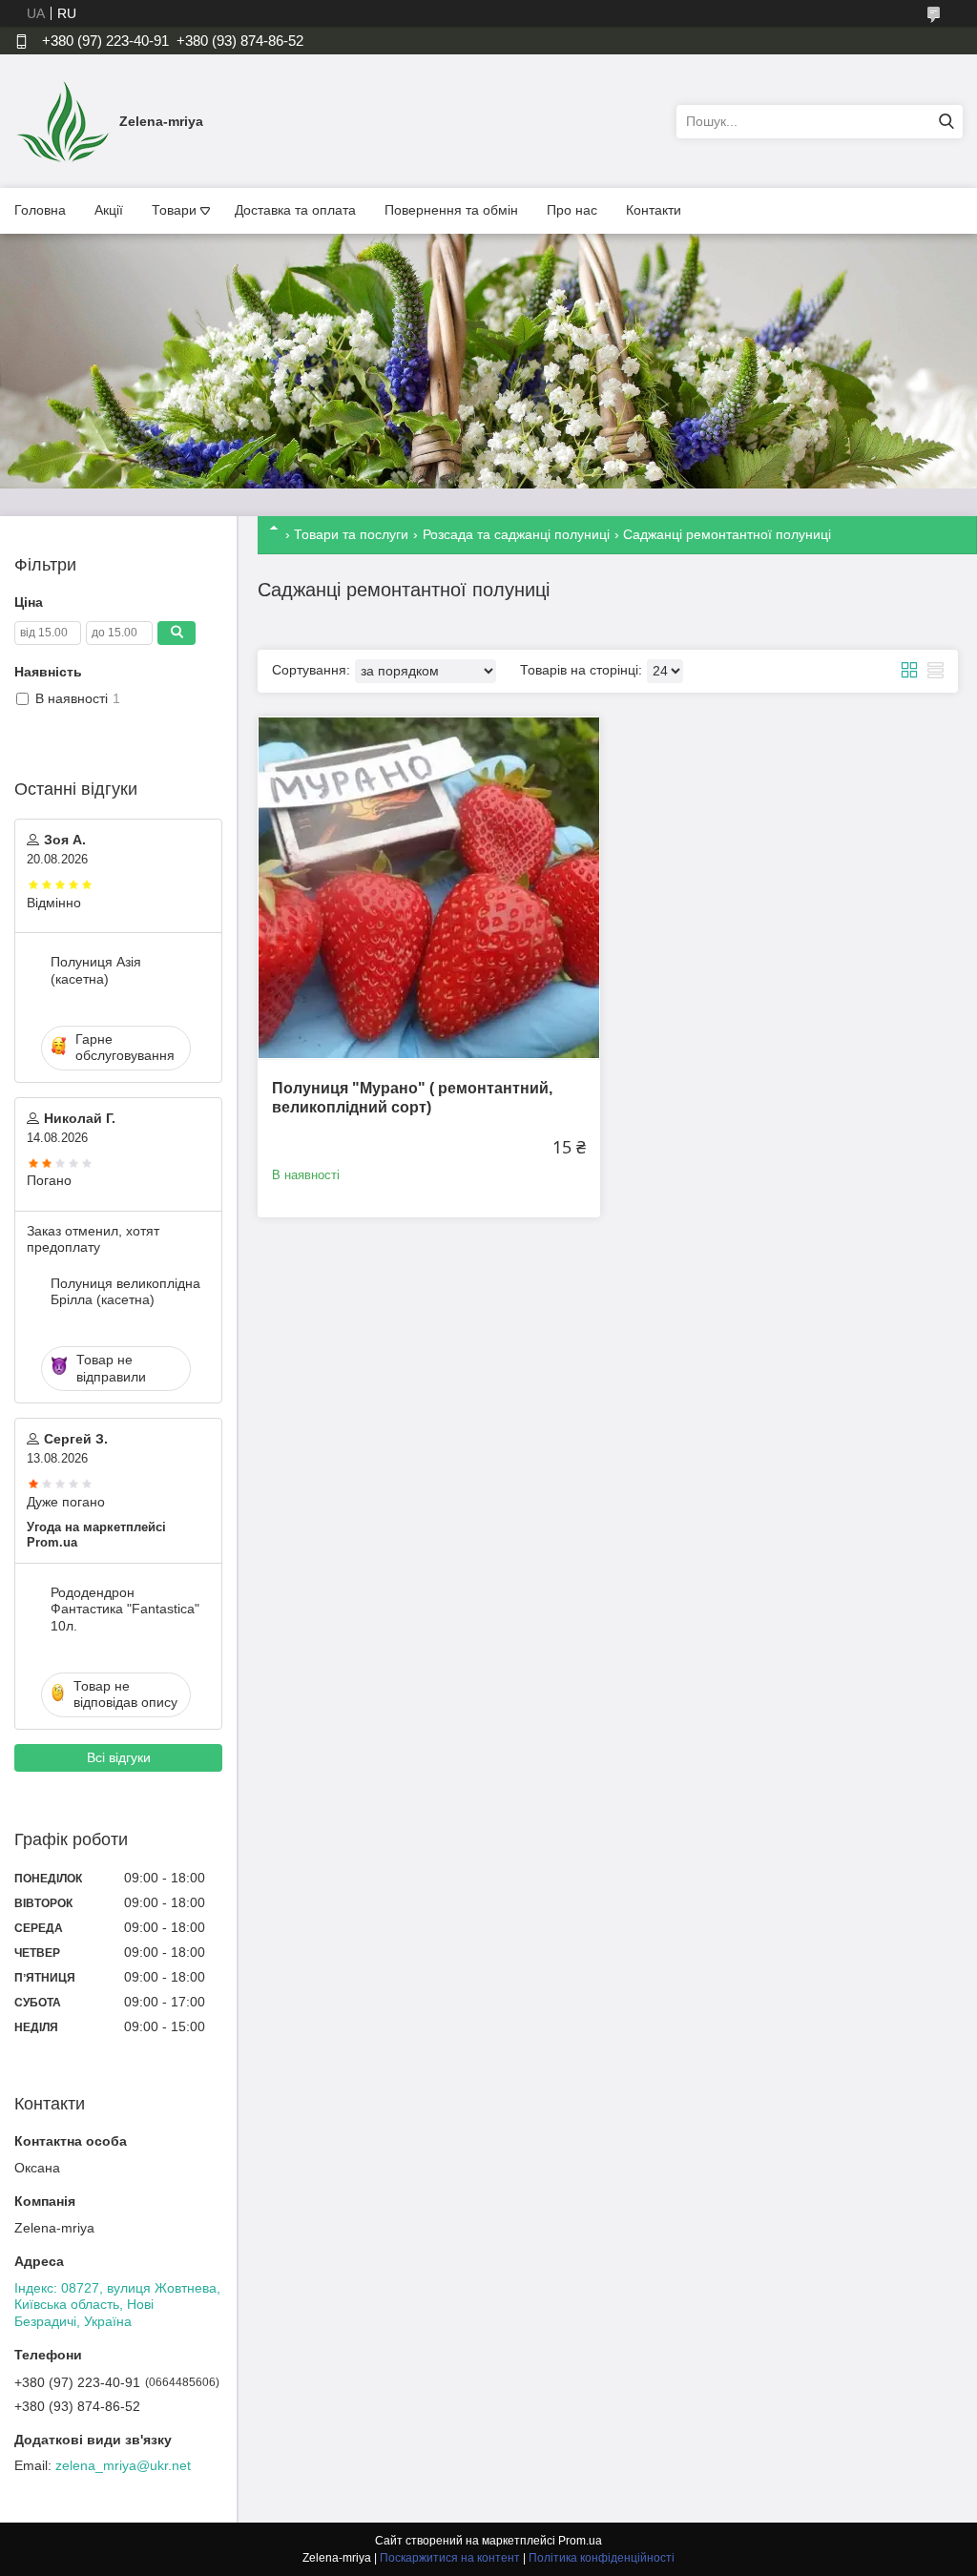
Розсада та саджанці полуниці (516, 534)
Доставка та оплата (295, 210)
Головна (40, 210)
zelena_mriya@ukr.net (123, 2465)
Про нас (572, 210)
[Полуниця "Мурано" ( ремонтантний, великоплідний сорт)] (429, 888)
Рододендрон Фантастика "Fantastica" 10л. (125, 1609)
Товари (174, 210)
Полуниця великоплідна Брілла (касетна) (125, 1292)
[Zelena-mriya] (62, 120)
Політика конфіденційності (602, 2558)
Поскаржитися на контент (450, 2558)
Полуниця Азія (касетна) (96, 970)
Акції (109, 210)
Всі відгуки (119, 1757)
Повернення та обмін (451, 210)
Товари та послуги (351, 534)
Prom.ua (580, 2541)
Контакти (654, 210)
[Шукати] (946, 122)
